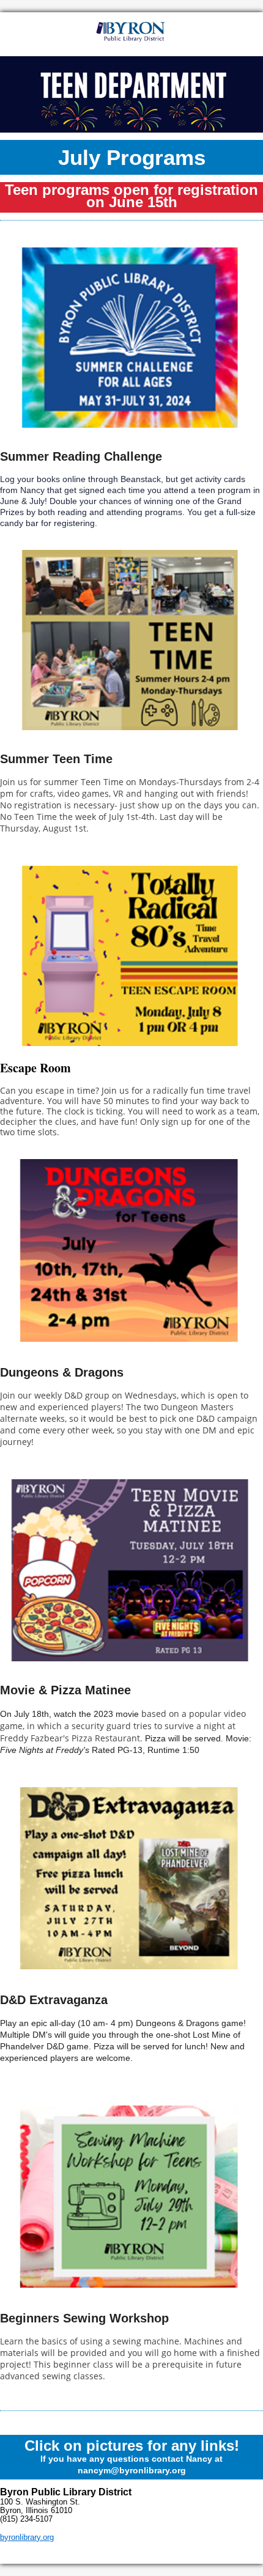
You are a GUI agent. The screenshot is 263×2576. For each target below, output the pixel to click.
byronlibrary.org (27, 2537)
